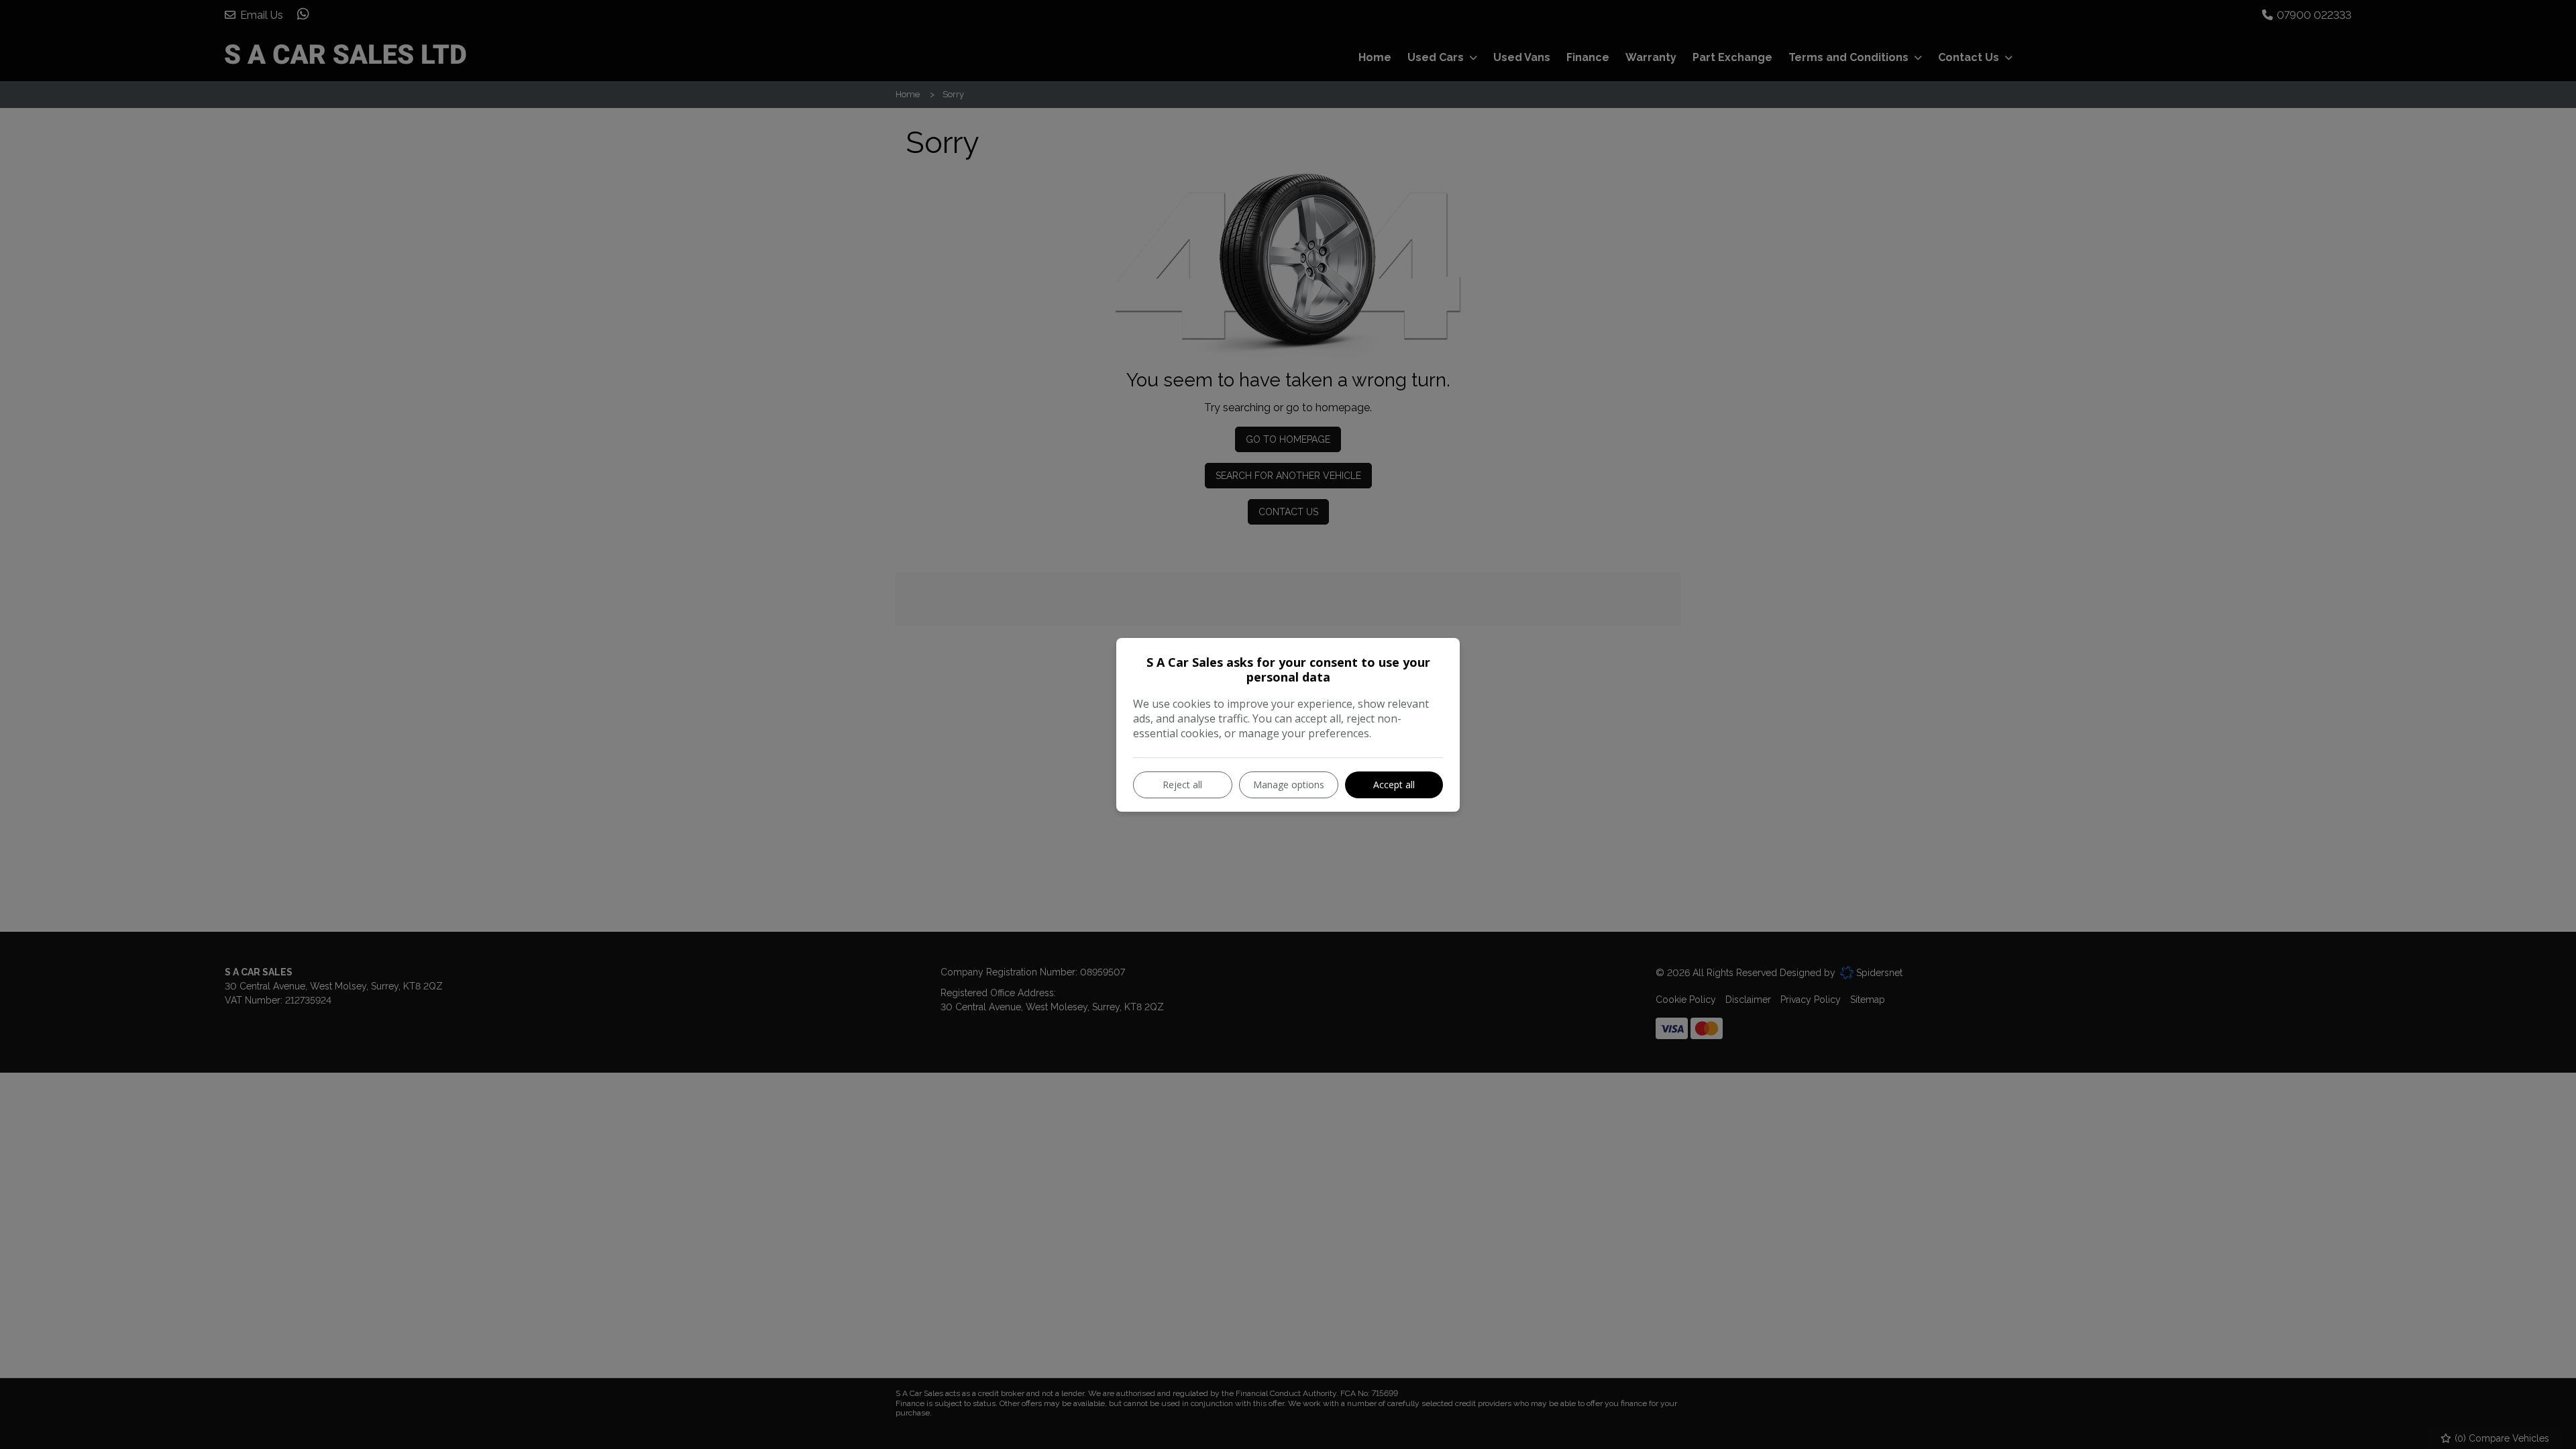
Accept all (1394, 785)
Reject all (1182, 785)
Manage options (1289, 785)
